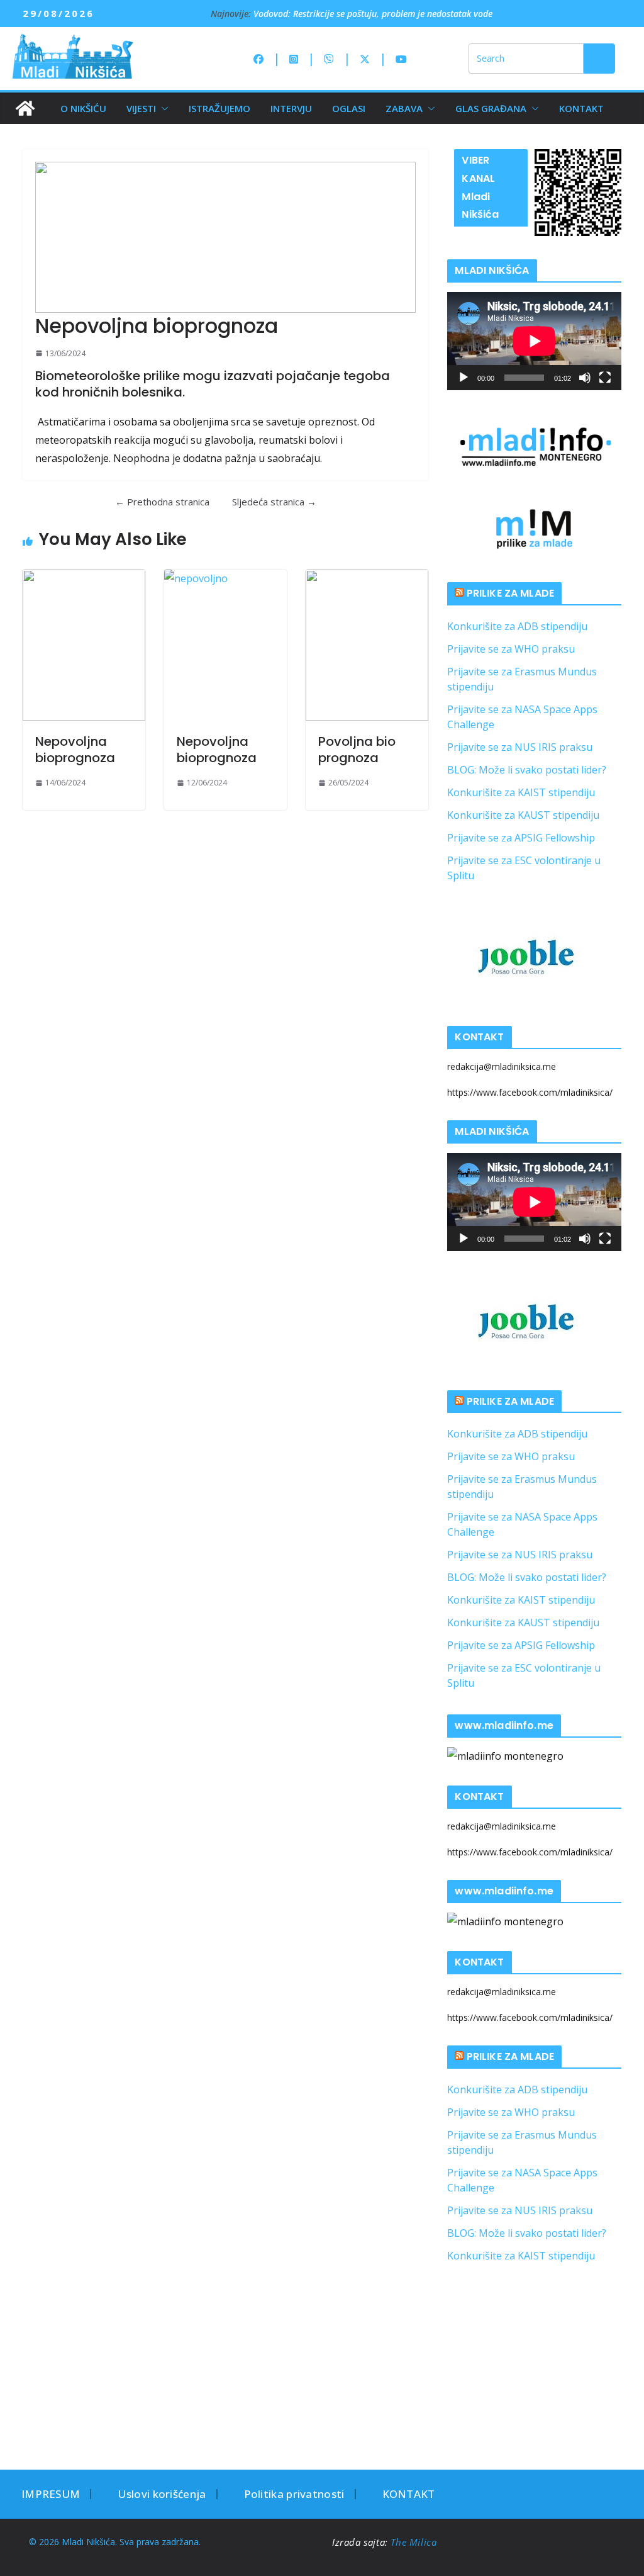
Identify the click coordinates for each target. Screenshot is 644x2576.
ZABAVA (404, 108)
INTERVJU (291, 108)
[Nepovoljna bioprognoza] (84, 645)
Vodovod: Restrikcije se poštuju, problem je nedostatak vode (373, 14)
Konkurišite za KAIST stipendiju (521, 792)
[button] (162, 108)
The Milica (415, 2542)
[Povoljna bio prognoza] (367, 645)
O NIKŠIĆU (83, 108)
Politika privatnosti (294, 2494)
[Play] (464, 378)
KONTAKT (581, 108)
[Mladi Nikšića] (25, 108)
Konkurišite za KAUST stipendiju (523, 815)
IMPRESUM (51, 2494)
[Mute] (585, 378)
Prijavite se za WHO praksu (511, 649)
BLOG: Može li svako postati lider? (527, 770)
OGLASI (349, 108)
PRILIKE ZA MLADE (511, 593)
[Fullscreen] (605, 378)
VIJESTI (141, 108)
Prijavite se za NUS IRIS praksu (520, 747)
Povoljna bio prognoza (357, 750)
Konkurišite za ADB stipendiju (517, 626)
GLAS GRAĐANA (491, 108)
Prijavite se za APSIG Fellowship (521, 838)
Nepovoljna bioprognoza (75, 750)
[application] (534, 341)
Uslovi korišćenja (162, 2494)
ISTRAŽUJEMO (219, 108)
